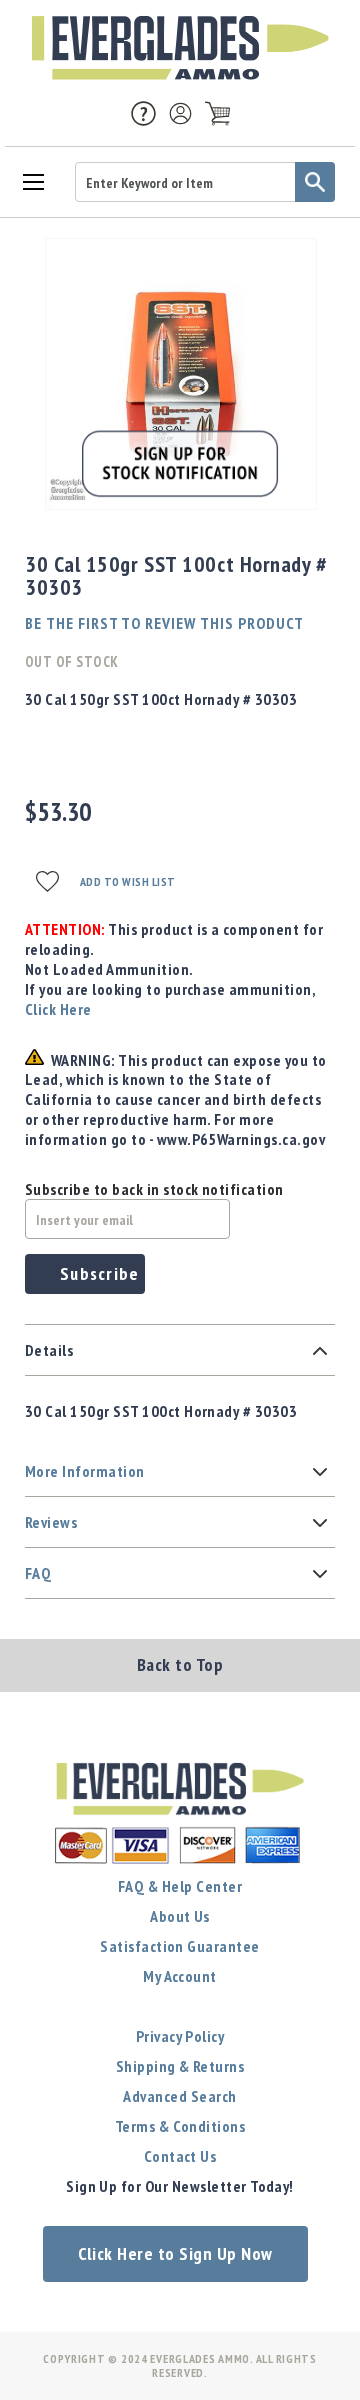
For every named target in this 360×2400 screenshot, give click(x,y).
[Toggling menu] (32, 180)
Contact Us (180, 2156)
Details (49, 1350)
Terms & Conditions (180, 2126)
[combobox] (205, 182)
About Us (180, 1916)
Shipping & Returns (180, 2066)
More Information (85, 1471)
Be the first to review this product (164, 623)
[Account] (180, 113)
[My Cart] (217, 113)
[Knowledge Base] (143, 112)
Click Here (58, 1009)
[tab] (180, 1350)
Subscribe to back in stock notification (154, 1189)
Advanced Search (179, 2096)
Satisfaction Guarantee (180, 1946)
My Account (180, 1976)
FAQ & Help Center (180, 1886)
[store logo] (180, 48)
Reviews (51, 1522)
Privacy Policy (180, 2036)
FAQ (38, 1573)
